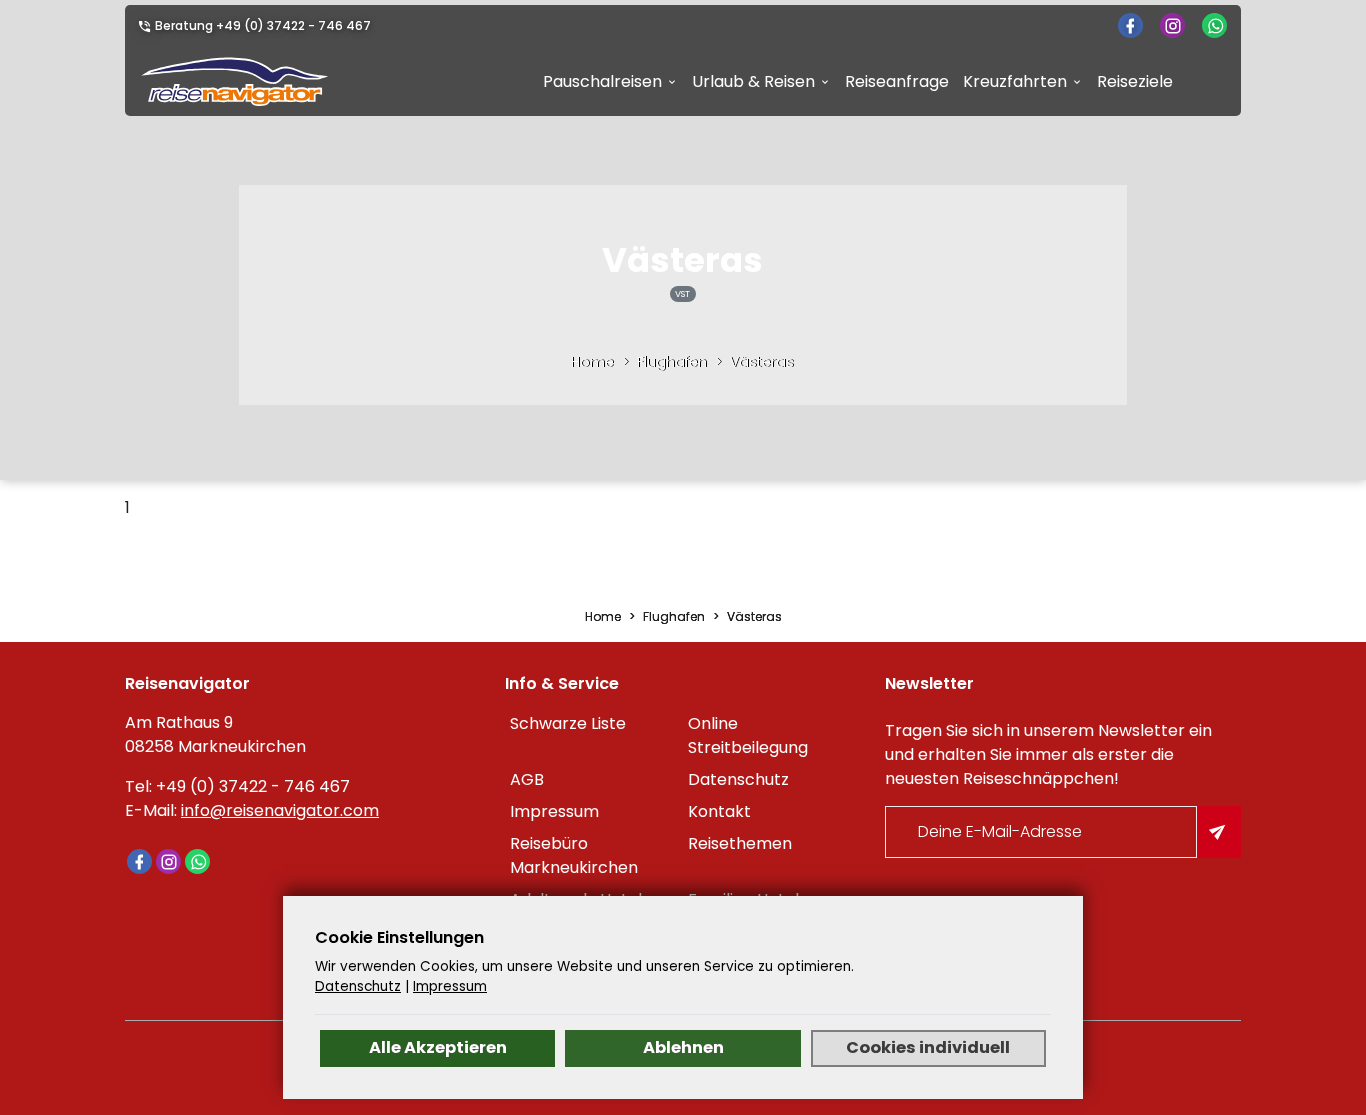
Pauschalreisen (602, 81)
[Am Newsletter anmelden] (1219, 832)
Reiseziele (1135, 81)
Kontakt (719, 811)
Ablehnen (683, 1047)
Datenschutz (738, 779)
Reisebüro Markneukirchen (574, 855)
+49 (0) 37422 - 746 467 (293, 25)
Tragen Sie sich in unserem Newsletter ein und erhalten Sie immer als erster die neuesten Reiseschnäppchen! (1048, 754)
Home (592, 362)
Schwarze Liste (568, 723)
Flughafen (672, 362)
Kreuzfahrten (1015, 81)
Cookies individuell (928, 1047)
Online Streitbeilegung (748, 735)
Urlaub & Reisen (753, 81)
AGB (527, 779)
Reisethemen (740, 843)
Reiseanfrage (897, 81)
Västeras (762, 362)
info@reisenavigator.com (280, 810)
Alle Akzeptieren (438, 1047)
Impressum (554, 811)
